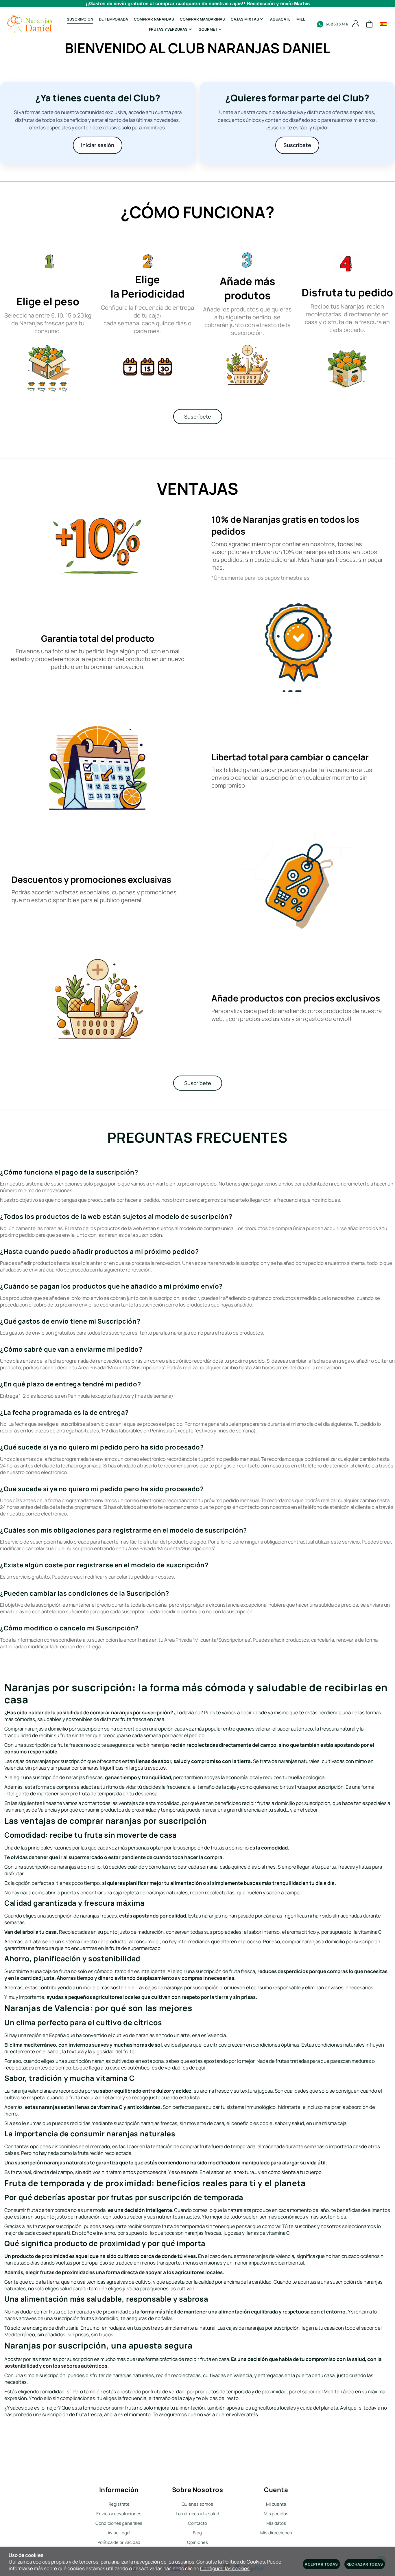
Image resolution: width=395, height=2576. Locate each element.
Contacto (197, 2523)
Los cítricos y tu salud (197, 2514)
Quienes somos (197, 2504)
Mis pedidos (276, 2514)
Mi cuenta (276, 2504)
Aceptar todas (321, 2564)
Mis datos (276, 2523)
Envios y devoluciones (119, 2514)
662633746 (337, 24)
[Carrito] (370, 24)
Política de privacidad (119, 2542)
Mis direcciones (276, 2533)
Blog (197, 2533)
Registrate (119, 2504)
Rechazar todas (365, 2564)
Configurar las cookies (225, 2568)
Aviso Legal (119, 2533)
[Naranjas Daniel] (30, 24)
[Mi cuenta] (356, 24)
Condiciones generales (119, 2523)
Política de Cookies (244, 2562)
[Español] (383, 24)
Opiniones (197, 2542)
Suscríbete (198, 417)
